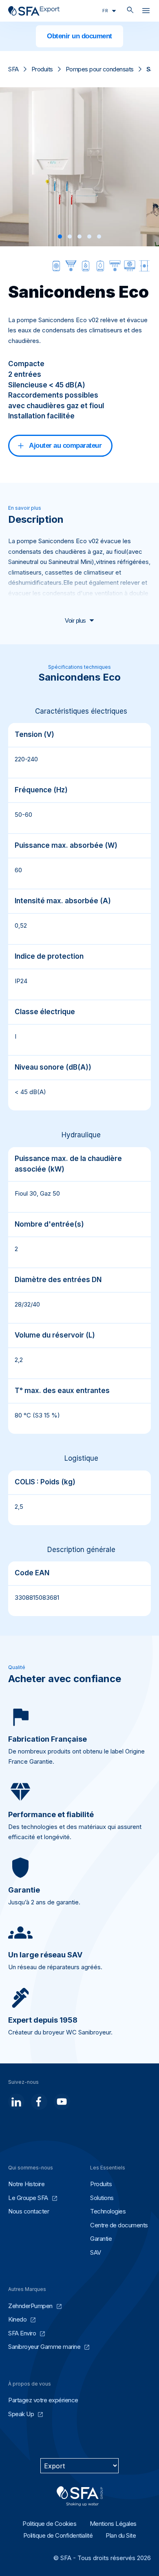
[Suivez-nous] (16, 2102)
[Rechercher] (130, 11)
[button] (60, 237)
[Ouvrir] (146, 12)
